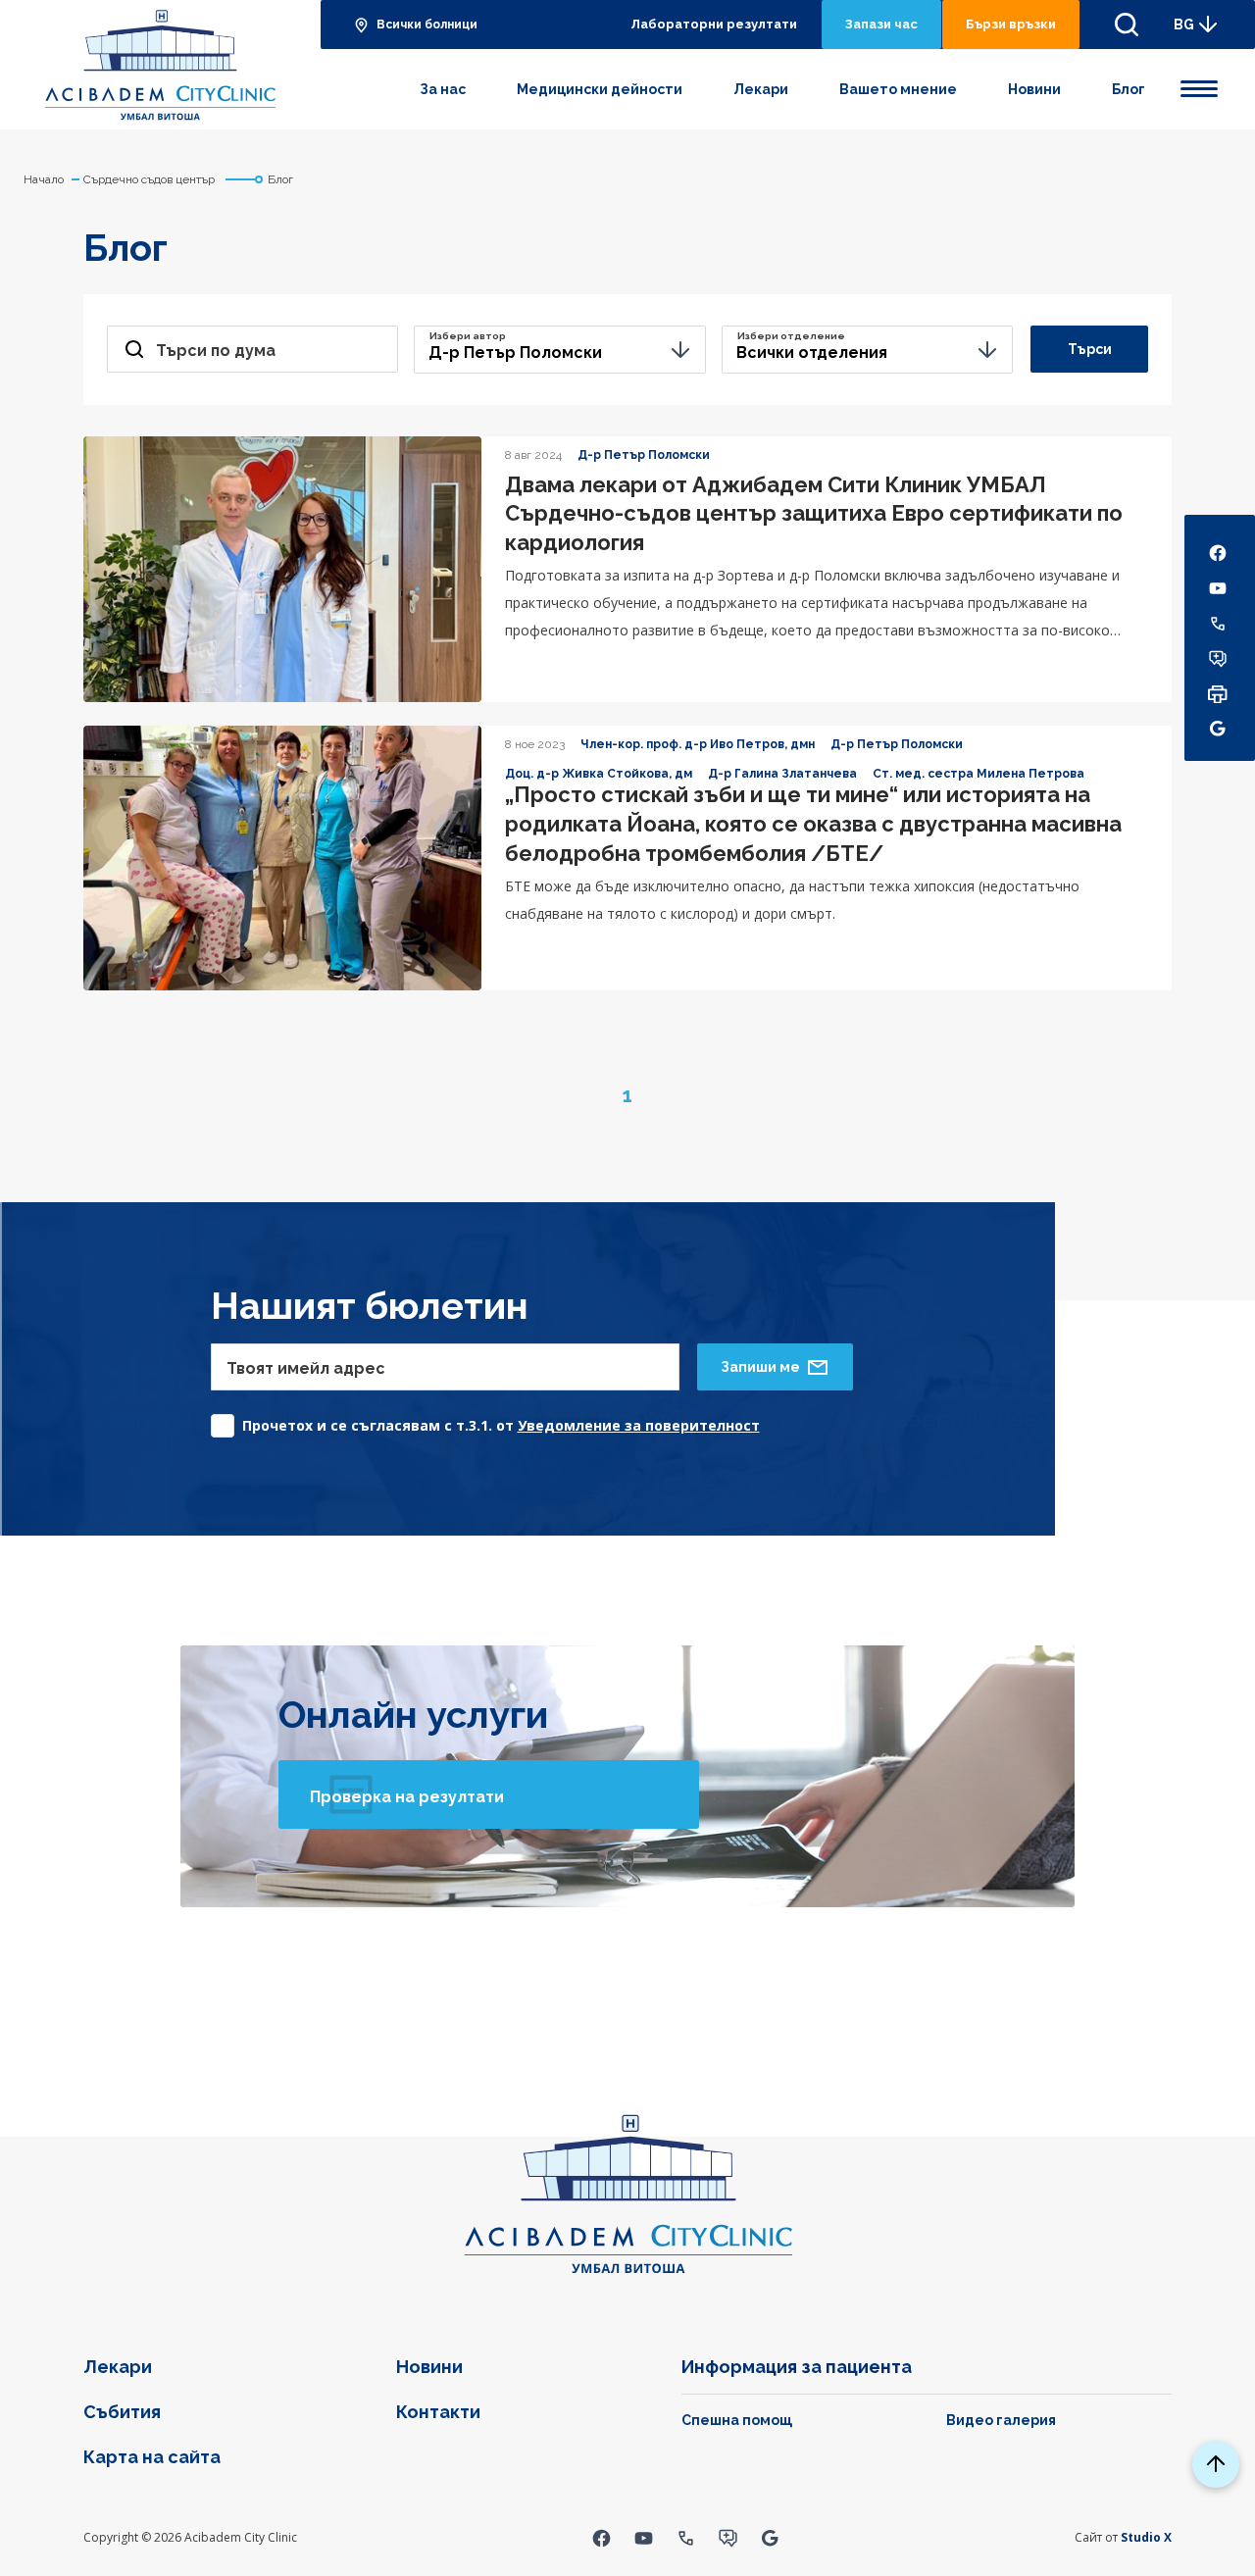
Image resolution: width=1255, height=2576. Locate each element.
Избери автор (468, 336)
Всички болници (427, 25)
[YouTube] (644, 2537)
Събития (122, 2412)
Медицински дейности (600, 89)
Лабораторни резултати (714, 24)
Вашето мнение (898, 89)
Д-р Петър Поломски (644, 455)
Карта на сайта (152, 2457)
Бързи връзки (1011, 24)
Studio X (1146, 2537)
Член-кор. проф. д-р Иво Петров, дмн (698, 744)
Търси (1090, 349)
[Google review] (770, 2537)
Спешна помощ (737, 2420)
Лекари (761, 89)
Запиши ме (760, 1367)
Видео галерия (1001, 2420)
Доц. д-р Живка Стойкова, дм (599, 774)
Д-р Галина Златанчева (782, 774)
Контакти (438, 2412)
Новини (1034, 89)
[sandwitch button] (1199, 85)
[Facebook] (602, 2537)
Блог (1129, 89)
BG (1184, 25)
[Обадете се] (686, 2537)
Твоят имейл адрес (306, 1368)
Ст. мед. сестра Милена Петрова (979, 774)
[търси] (1127, 25)
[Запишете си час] (728, 2537)
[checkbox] (485, 1420)
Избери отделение (791, 336)
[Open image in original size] (160, 65)
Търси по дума (216, 351)
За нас (443, 89)
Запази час (881, 24)
